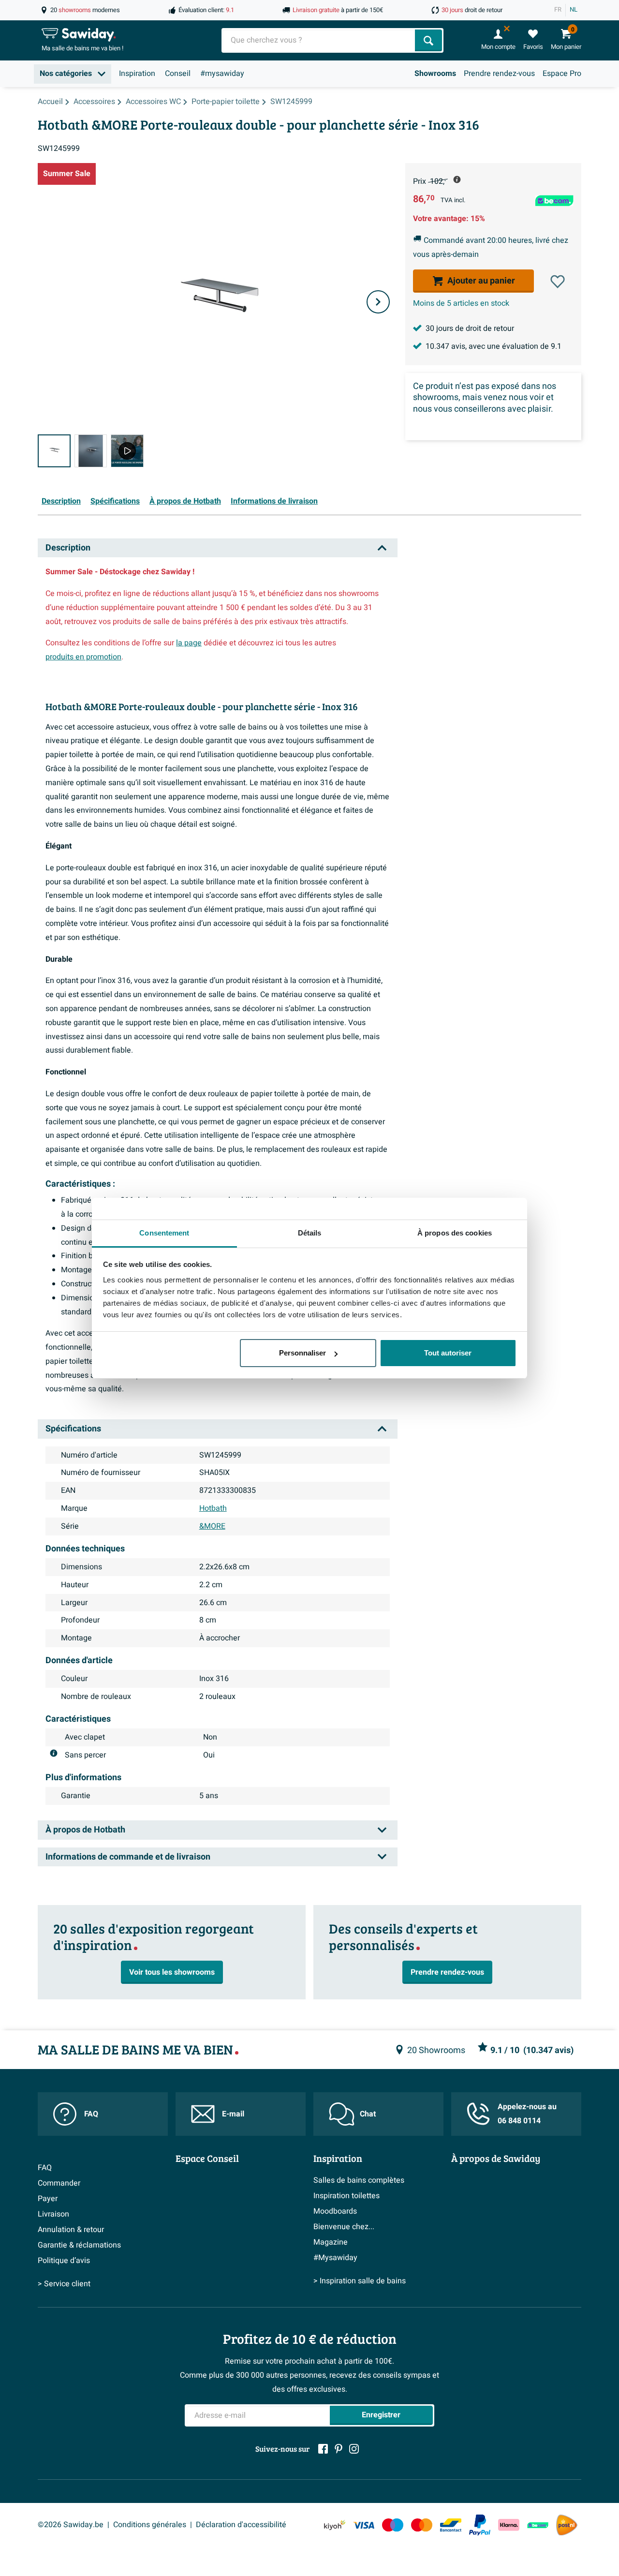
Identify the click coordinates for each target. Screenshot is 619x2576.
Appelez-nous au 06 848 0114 (527, 2114)
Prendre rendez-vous (499, 74)
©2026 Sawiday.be (71, 2525)
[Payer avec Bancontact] (451, 2525)
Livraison (53, 2214)
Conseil (178, 74)
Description (61, 501)
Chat (368, 2114)
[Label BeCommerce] (538, 2525)
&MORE (212, 1526)
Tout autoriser (448, 1353)
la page (189, 643)
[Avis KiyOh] (335, 2525)
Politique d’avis (64, 2261)
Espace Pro (562, 74)
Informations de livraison (274, 501)
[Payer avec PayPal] (480, 2525)
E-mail (233, 2114)
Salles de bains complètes (359, 2180)
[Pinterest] (339, 2449)
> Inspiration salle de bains (360, 2281)
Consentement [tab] (164, 1233)
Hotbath (213, 1508)
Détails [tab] (310, 1233)
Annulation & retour (71, 2230)
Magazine (331, 2242)
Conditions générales (150, 2525)
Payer (48, 2199)
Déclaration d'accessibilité (241, 2525)
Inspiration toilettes (346, 2196)
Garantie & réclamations (79, 2245)
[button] (558, 282)
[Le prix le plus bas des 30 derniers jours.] (457, 179)
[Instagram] (354, 2449)
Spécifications (115, 501)
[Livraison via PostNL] (567, 2525)
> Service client (64, 2284)
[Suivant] (378, 302)
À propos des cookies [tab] (455, 1233)
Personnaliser (302, 1353)
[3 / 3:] (127, 451)
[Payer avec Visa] (364, 2525)
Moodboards (335, 2211)
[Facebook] (323, 2449)
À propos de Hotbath (185, 501)
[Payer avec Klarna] (509, 2525)
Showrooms (435, 74)
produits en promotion (83, 657)
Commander (59, 2183)
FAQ (91, 2114)
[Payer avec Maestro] (393, 2525)
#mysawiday (222, 74)
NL (574, 10)
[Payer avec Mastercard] (422, 2525)
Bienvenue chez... (344, 2227)
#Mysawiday (335, 2258)
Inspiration (137, 74)
